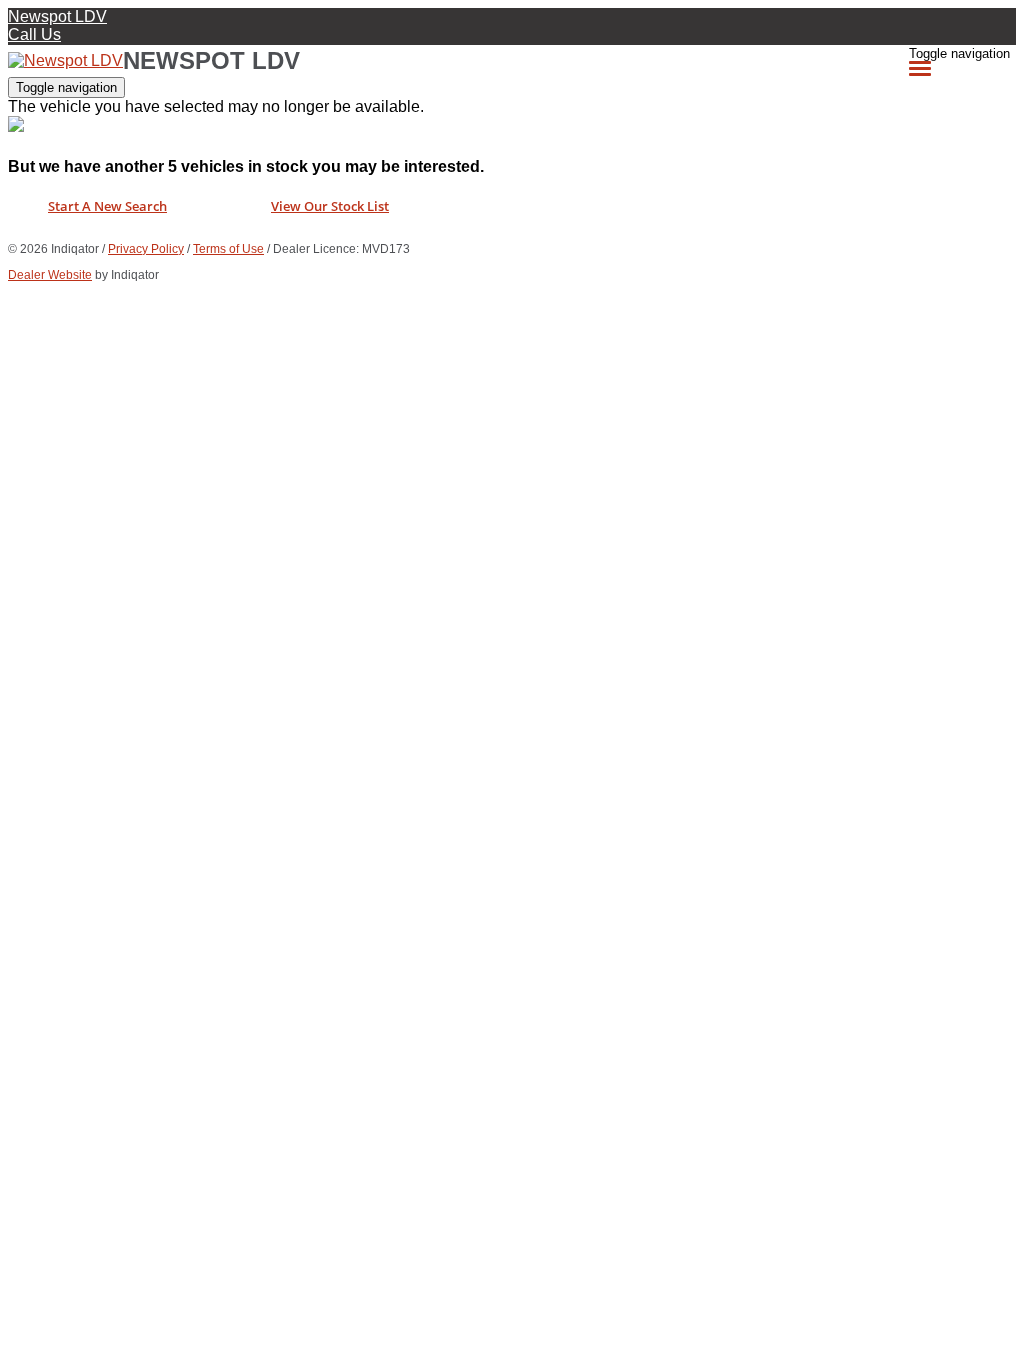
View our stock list (330, 206)
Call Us (34, 34)
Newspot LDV (57, 16)
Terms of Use (228, 249)
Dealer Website (50, 275)
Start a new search (107, 206)
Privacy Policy (146, 249)
